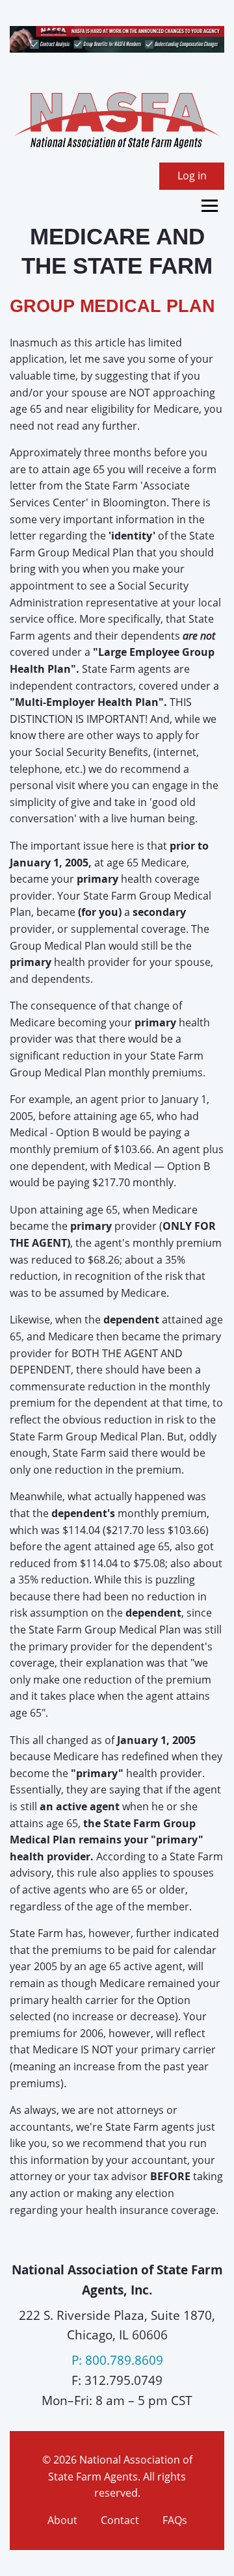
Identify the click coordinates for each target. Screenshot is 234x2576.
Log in (192, 176)
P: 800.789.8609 (117, 2360)
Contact (120, 2520)
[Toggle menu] (210, 206)
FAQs (175, 2520)
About (62, 2520)
